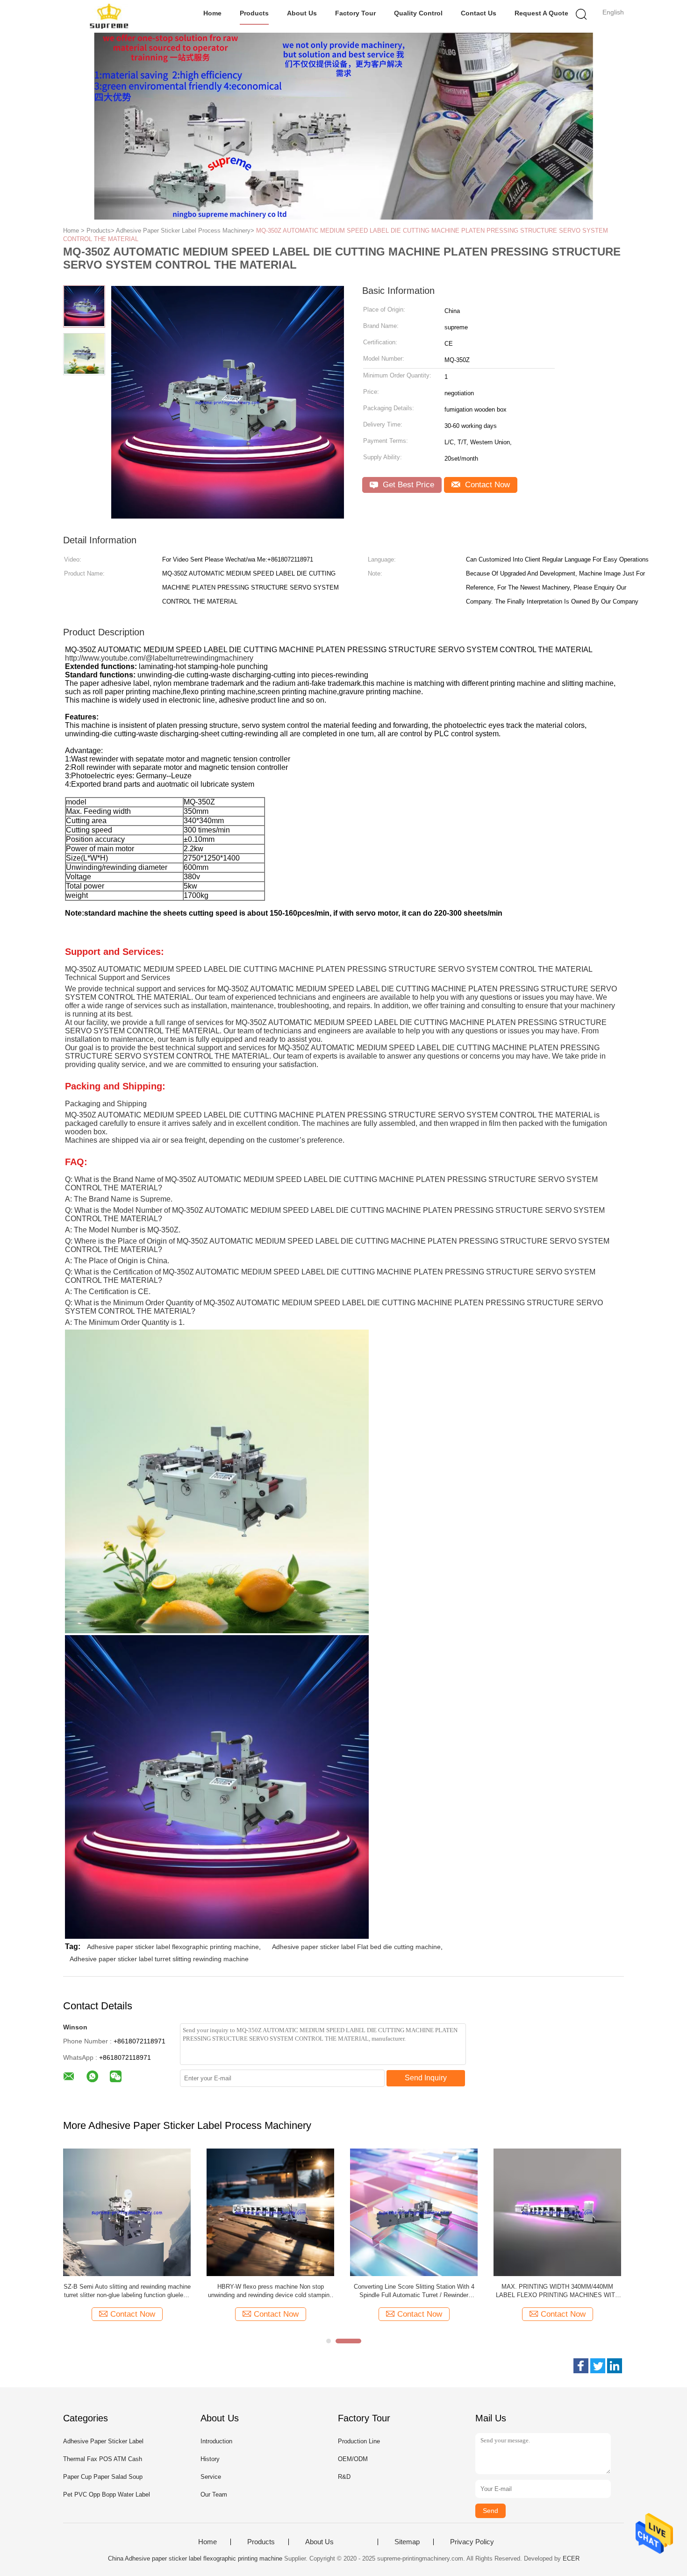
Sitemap (407, 2542)
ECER (571, 2558)
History (210, 2459)
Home (212, 13)
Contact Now (486, 485)
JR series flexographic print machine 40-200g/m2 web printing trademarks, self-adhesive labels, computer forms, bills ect (127, 2291)
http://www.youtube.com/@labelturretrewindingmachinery (159, 658)
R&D (344, 2477)
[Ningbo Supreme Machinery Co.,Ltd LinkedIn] (615, 2366)
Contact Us (479, 13)
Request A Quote (541, 13)
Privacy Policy (472, 2542)
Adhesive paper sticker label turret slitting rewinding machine (159, 1959)
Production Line (359, 2441)
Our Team (214, 2494)
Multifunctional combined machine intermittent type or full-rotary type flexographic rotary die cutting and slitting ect (414, 2291)
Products (254, 13)
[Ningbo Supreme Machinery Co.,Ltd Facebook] (581, 2366)
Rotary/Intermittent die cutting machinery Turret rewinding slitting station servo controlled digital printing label (270, 2291)
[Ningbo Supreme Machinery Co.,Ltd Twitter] (598, 2366)
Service (211, 2477)
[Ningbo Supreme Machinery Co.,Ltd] (109, 16)
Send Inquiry (426, 2078)
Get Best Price (407, 485)
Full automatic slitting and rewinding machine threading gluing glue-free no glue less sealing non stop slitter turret (558, 2291)
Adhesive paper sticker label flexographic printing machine (173, 1947)
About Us (302, 13)
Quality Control (418, 13)
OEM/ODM (353, 2459)
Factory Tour (355, 13)
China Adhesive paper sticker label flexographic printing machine (195, 2558)
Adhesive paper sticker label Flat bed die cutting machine (356, 1947)
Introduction (216, 2441)
